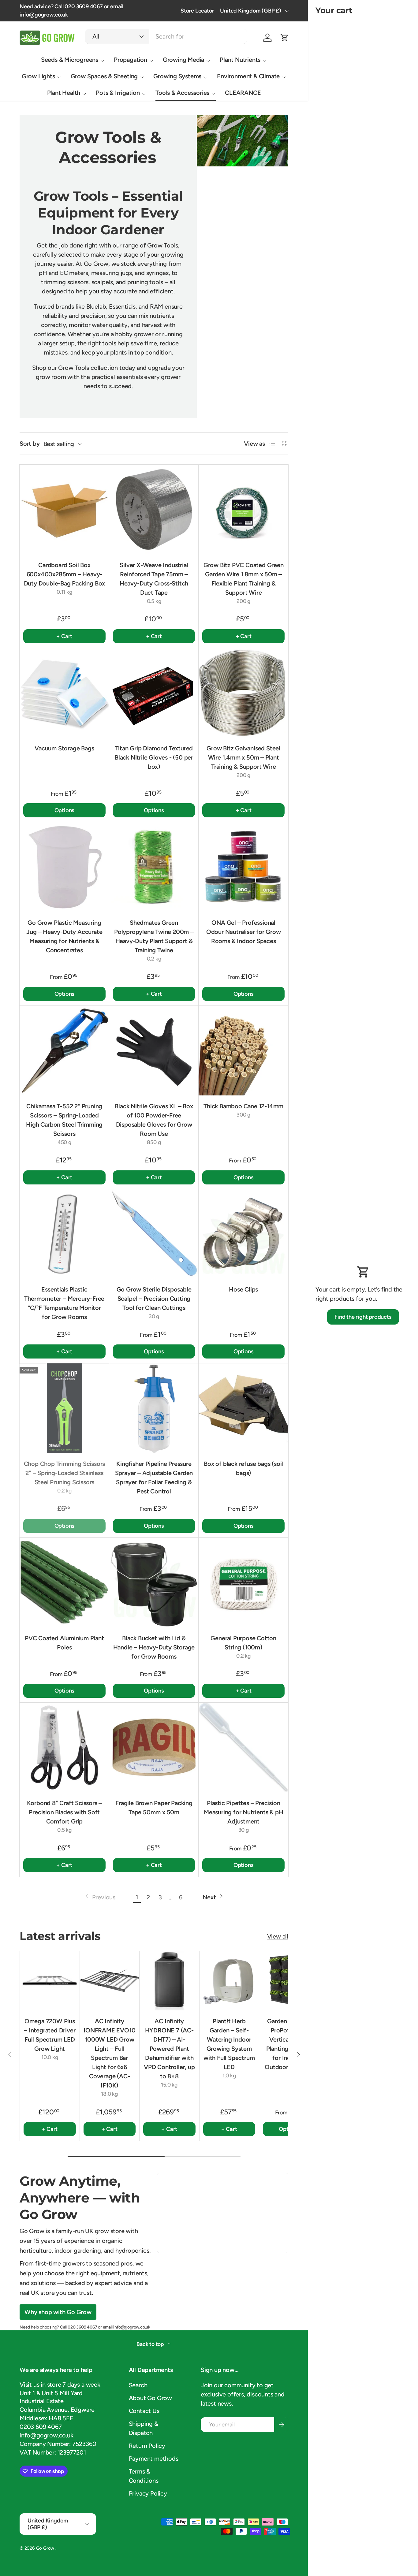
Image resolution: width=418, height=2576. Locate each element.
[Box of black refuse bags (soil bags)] (243, 1408)
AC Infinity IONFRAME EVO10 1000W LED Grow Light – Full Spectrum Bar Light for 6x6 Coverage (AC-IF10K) (109, 2054)
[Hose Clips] (243, 1234)
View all (278, 1936)
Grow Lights (38, 76)
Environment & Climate (248, 76)
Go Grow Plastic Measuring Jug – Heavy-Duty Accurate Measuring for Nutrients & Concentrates (64, 936)
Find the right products (363, 1317)
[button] (285, 38)
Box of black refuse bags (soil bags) (243, 1468)
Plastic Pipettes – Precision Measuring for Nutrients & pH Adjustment (243, 1812)
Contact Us (144, 2411)
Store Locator (197, 11)
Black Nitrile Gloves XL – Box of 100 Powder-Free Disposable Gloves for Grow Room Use (154, 1120)
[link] (100, 1897)
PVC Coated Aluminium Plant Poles (64, 1643)
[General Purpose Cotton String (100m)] (243, 1583)
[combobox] (166, 36)
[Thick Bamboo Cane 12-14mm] (243, 1051)
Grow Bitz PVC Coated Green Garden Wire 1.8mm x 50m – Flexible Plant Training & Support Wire (244, 579)
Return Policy (147, 2446)
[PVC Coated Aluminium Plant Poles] (64, 1583)
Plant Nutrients (240, 60)
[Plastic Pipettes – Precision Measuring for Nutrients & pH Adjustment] (243, 1747)
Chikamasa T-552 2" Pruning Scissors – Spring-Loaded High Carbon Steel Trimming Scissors (64, 1120)
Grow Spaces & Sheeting (104, 76)
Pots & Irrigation (118, 93)
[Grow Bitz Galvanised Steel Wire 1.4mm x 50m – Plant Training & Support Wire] (243, 693)
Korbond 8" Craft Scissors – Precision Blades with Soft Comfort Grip (65, 1812)
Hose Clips (243, 1289)
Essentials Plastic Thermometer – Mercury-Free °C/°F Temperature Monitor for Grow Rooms (64, 1303)
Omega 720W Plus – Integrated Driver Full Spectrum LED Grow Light (50, 2035)
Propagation (131, 60)
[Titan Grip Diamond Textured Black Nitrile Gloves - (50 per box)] (154, 693)
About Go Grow (150, 2398)
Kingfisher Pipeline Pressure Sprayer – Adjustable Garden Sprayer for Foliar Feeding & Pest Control (154, 1478)
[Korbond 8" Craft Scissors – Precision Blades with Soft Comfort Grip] (64, 1747)
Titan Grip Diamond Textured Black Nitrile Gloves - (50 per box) (154, 757)
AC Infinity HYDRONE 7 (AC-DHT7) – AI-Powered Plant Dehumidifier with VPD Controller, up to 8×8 (169, 2049)
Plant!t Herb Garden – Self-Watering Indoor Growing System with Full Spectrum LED (229, 2044)
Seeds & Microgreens (70, 60)
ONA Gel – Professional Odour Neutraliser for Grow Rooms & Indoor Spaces (244, 932)
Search (138, 2385)
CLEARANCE (243, 93)
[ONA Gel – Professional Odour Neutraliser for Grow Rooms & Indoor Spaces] (243, 867)
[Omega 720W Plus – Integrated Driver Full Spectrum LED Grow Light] (50, 1981)
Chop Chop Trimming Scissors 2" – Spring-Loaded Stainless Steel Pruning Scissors (65, 1473)
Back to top (151, 2344)
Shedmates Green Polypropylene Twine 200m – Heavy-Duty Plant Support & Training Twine (154, 936)
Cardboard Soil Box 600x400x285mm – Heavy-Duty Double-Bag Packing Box (65, 574)
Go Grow (46, 2548)
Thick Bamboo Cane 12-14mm (243, 1106)
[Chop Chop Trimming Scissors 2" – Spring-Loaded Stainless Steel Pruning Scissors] (64, 1408)
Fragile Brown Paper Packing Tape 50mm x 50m (154, 1808)
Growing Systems (177, 76)
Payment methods (154, 2459)
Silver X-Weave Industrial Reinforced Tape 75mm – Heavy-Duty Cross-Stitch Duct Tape (154, 579)
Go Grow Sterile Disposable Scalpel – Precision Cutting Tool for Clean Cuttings (154, 1299)
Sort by (30, 444)
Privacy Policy (148, 2493)
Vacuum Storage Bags (64, 748)
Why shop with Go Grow (58, 2312)
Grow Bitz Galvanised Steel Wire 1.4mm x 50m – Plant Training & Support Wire (243, 757)
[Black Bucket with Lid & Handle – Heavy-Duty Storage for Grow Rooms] (154, 1583)
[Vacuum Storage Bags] (64, 693)
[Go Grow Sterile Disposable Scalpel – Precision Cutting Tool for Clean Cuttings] (154, 1234)
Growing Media (183, 60)
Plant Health (64, 93)
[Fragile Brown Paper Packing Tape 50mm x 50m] (154, 1747)
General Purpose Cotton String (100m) (243, 1643)
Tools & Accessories (182, 93)
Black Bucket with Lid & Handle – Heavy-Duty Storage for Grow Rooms (154, 1647)
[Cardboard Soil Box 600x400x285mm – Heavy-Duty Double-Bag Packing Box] (64, 509)
